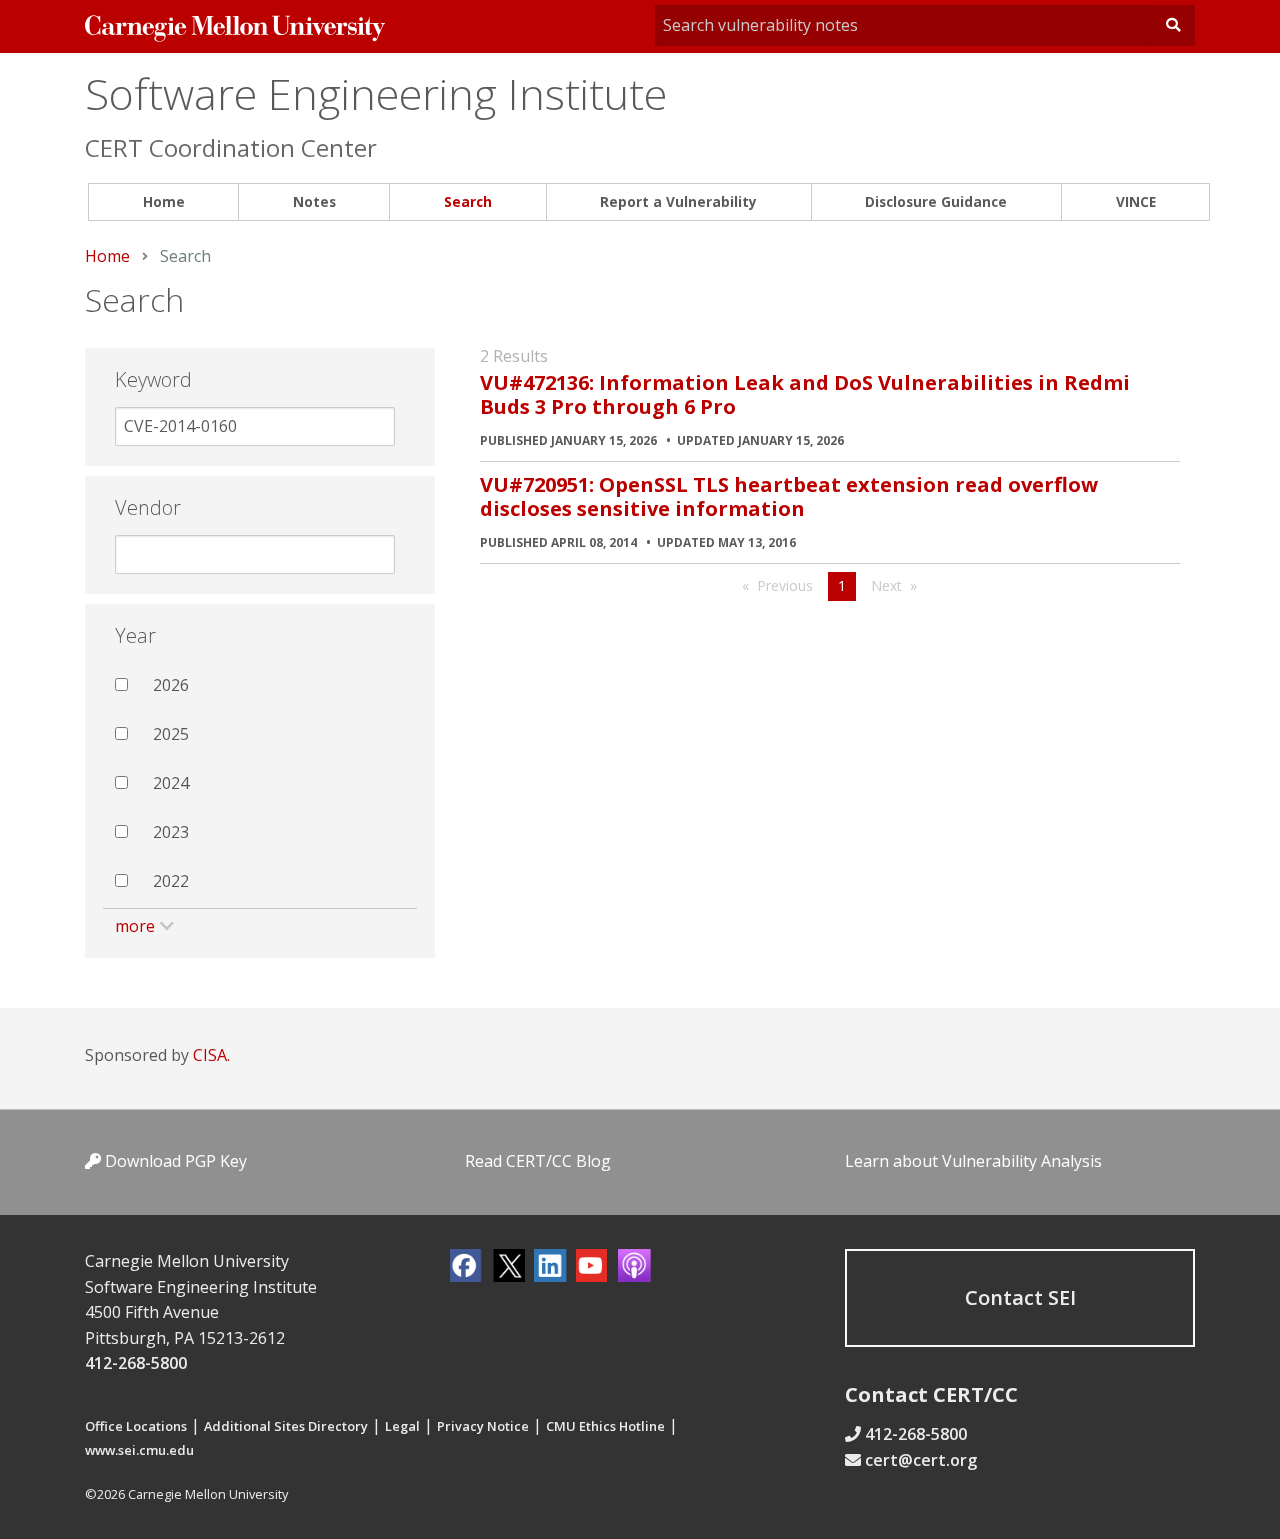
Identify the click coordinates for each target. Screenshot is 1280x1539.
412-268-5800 (136, 1363)
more (135, 926)
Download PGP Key (174, 1161)
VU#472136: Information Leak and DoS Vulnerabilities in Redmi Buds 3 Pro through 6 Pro (805, 394)
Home (164, 201)
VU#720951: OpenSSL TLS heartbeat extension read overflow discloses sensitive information (789, 496)
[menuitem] (163, 202)
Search (468, 201)
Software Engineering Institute (376, 93)
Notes (314, 201)
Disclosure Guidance (936, 201)
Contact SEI (1020, 1297)
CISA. (211, 1055)
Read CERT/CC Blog (538, 1161)
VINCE (1136, 201)
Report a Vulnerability (678, 201)
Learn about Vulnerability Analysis (973, 1161)
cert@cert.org (921, 1460)
